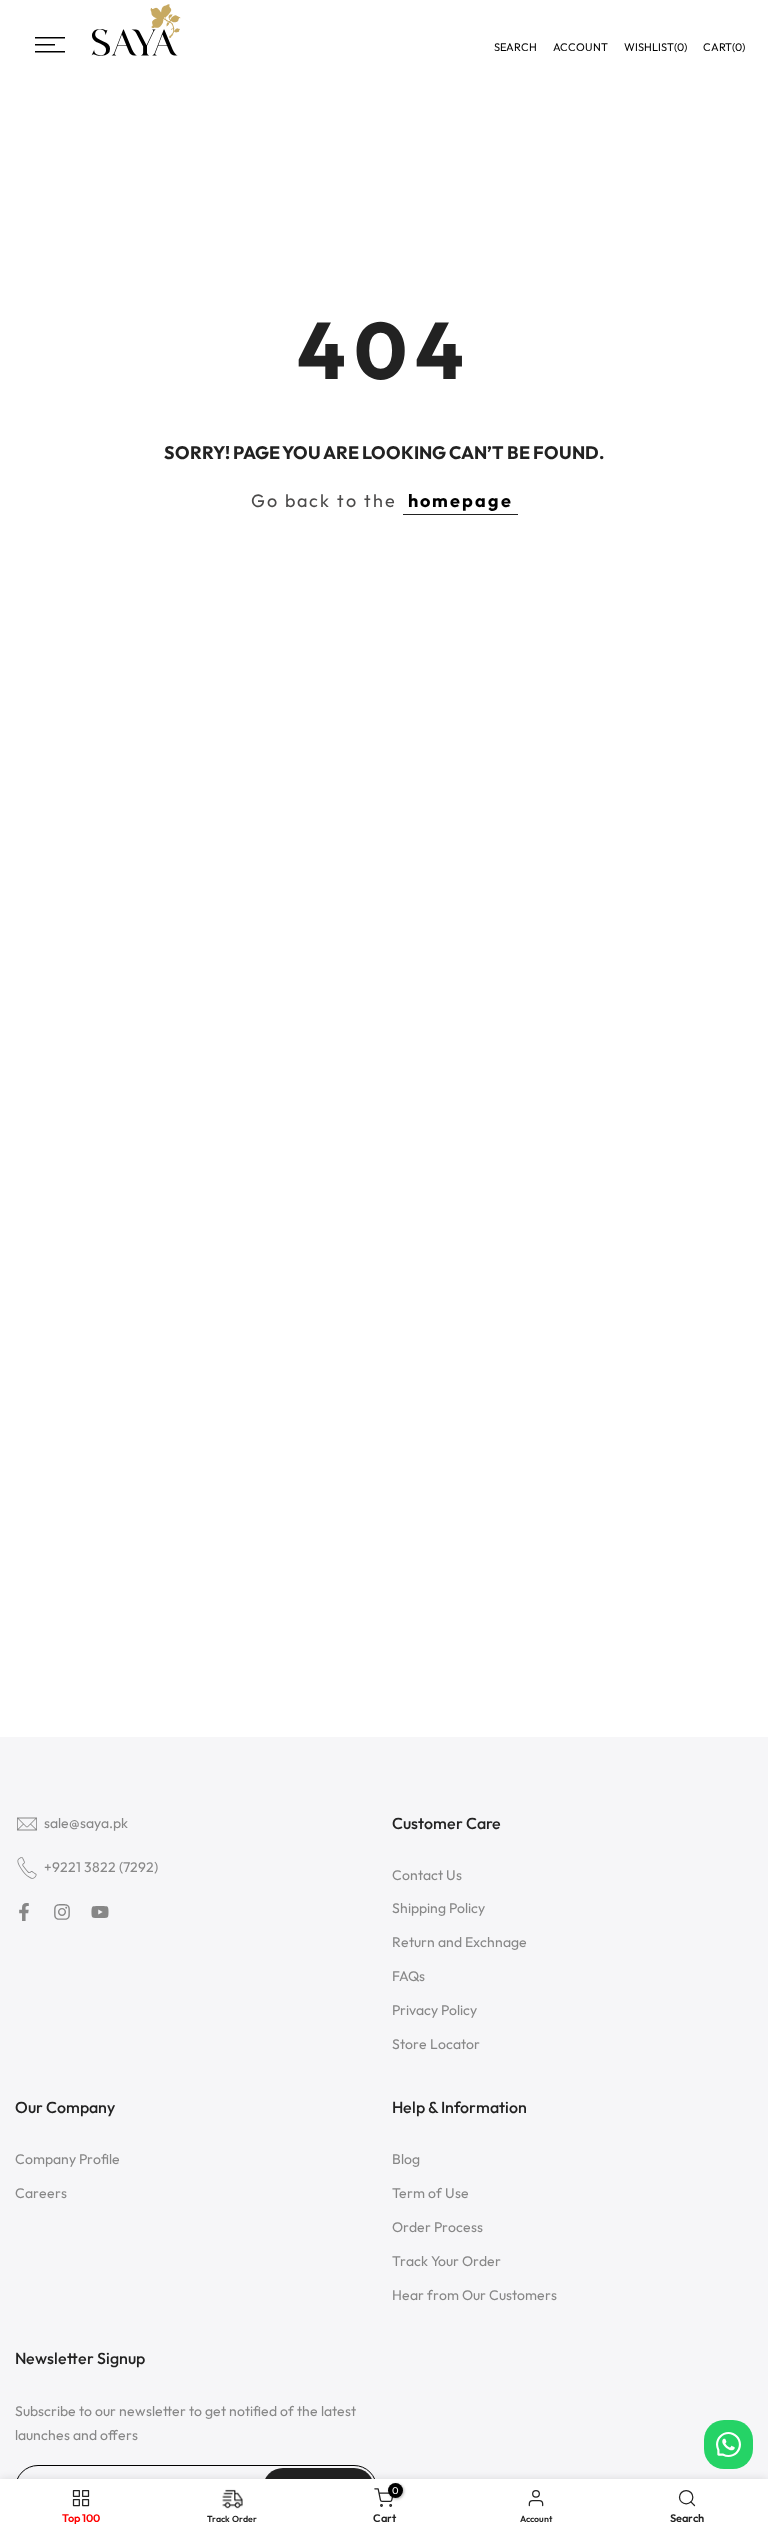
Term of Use (430, 2193)
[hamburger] (50, 45)
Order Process (437, 2227)
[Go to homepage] (136, 53)
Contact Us (427, 1875)
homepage (460, 500)
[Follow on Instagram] (62, 1912)
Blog (406, 2159)
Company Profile (67, 2159)
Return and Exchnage (459, 1942)
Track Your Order (446, 2261)
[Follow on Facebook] (24, 1912)
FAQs (408, 1976)
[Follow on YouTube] (100, 1912)
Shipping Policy (438, 1908)
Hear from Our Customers (474, 2295)
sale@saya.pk (86, 1823)
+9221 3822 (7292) (101, 1867)
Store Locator (436, 2044)
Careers (41, 2193)
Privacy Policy (434, 2010)
